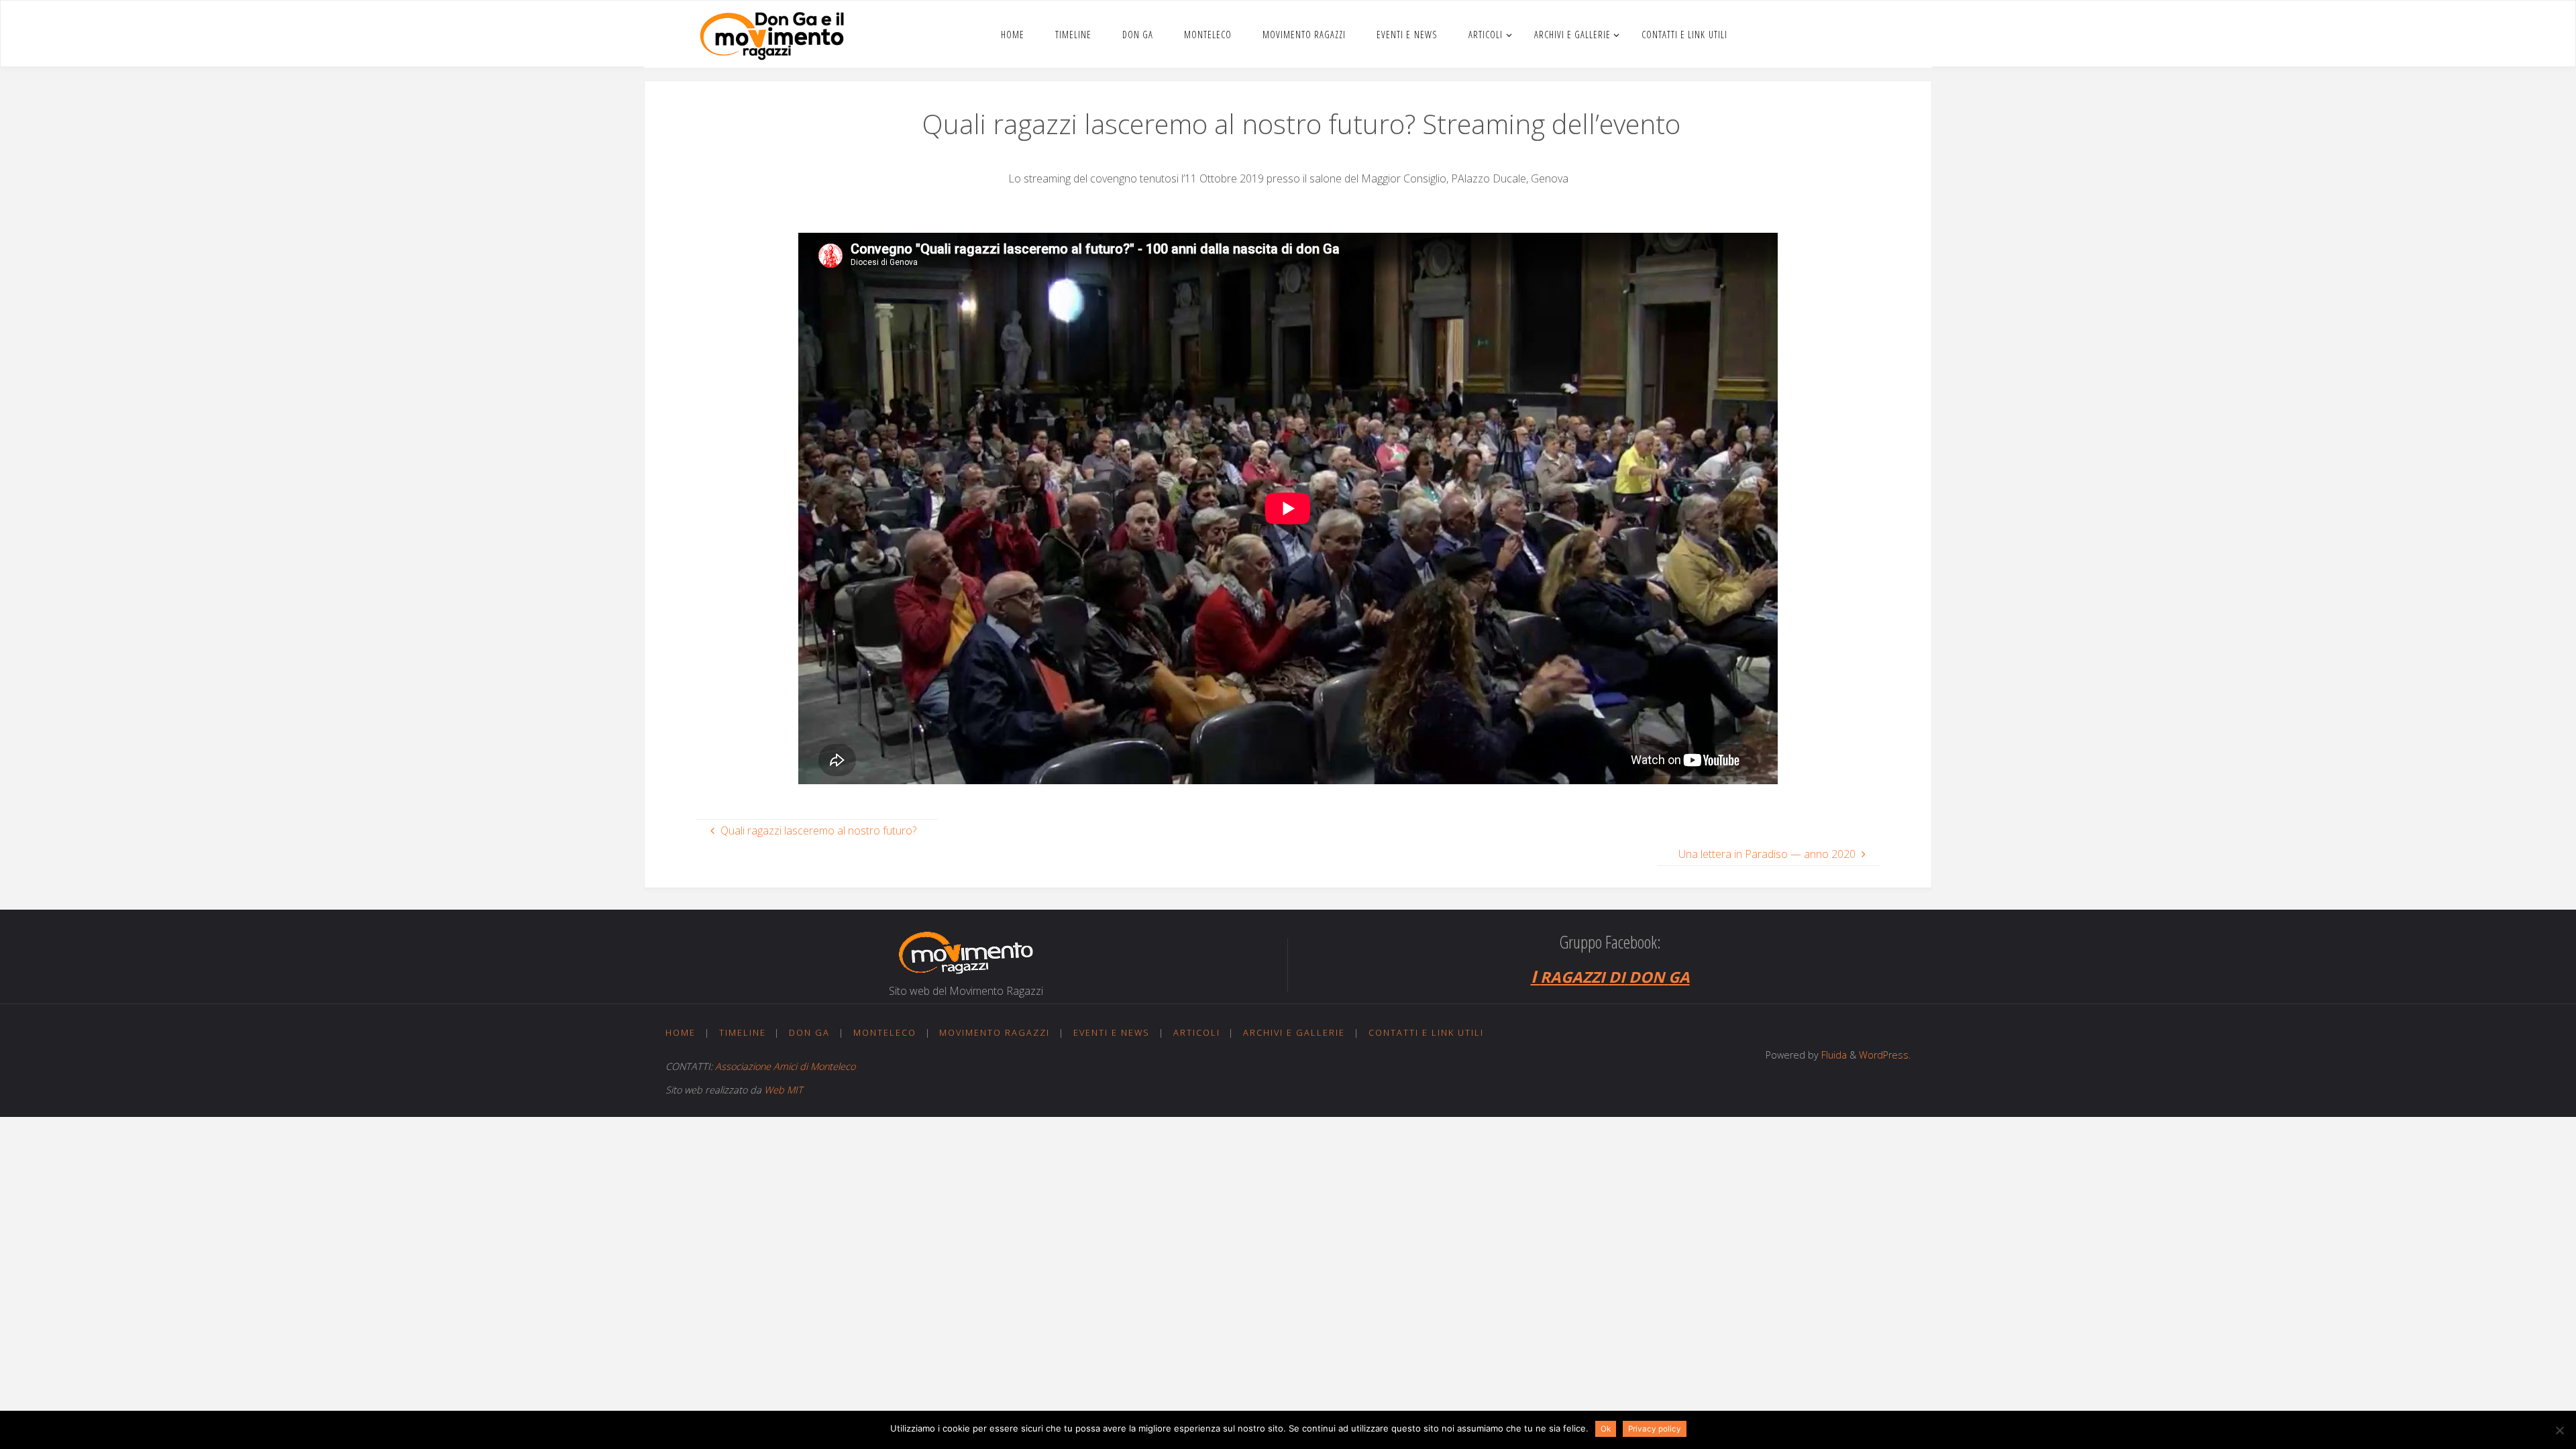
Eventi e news (1112, 1032)
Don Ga (809, 1032)
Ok (1606, 1429)
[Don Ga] (772, 34)
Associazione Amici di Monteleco (785, 1066)
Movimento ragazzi (995, 1032)
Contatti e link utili (1426, 1032)
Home (681, 1032)
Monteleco (885, 1032)
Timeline (743, 1032)
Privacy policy (1655, 1429)
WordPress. (1885, 1055)
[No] (2559, 1430)
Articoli (1197, 1032)
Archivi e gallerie (1294, 1032)
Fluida (1833, 1055)
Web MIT (784, 1090)
